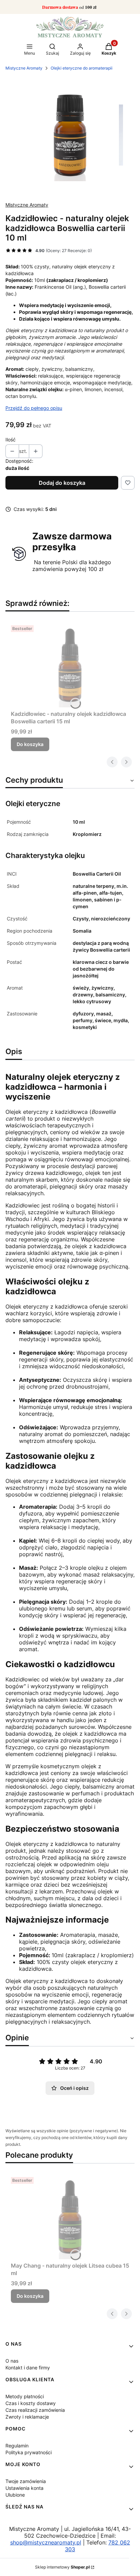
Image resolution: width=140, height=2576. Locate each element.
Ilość (11, 440)
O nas (12, 2361)
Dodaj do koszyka (62, 483)
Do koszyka (30, 744)
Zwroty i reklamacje (27, 2417)
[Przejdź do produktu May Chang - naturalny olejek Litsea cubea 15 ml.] (70, 2217)
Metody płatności (25, 2396)
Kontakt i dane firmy (28, 2368)
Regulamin (17, 2446)
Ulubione (15, 2495)
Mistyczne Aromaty (24, 68)
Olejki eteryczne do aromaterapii (82, 68)
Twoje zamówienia (26, 2481)
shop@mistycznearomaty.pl (46, 2542)
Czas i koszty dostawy (31, 2403)
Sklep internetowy (62, 2567)
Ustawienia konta (24, 2488)
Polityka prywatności (29, 2452)
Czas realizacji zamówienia (35, 2410)
